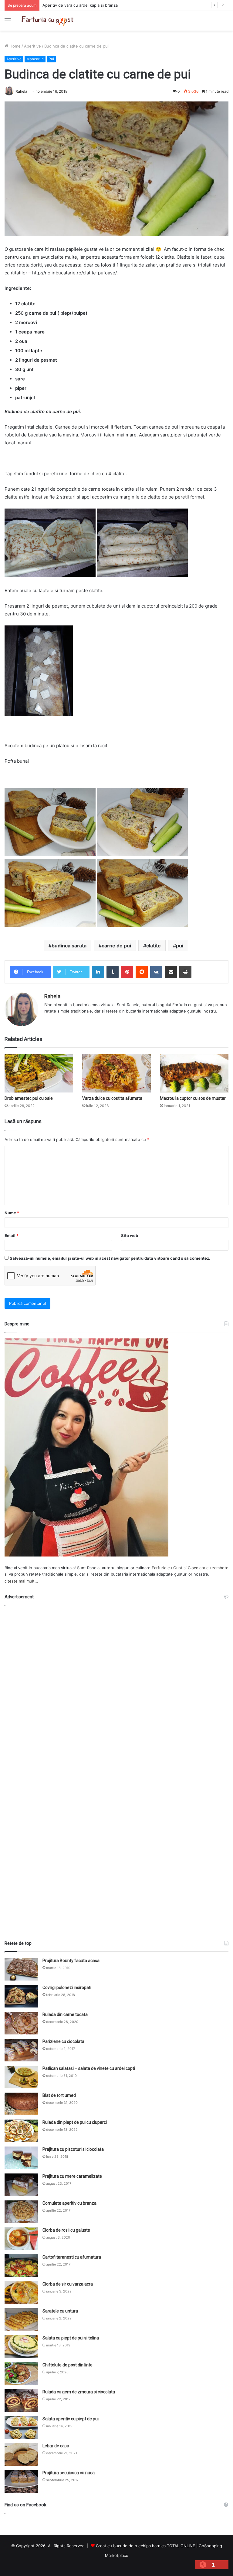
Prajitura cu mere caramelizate (72, 2176)
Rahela (21, 91)
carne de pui (116, 946)
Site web (130, 1235)
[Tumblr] (113, 972)
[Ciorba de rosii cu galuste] (21, 2239)
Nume (12, 1213)
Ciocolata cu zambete (208, 1568)
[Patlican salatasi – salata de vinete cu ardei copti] (21, 2077)
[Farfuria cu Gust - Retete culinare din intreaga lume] (49, 21)
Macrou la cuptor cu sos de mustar (193, 1098)
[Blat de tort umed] (21, 2104)
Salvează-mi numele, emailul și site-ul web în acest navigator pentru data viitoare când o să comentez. (110, 1258)
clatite (154, 946)
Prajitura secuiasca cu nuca (69, 2473)
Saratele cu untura (60, 2311)
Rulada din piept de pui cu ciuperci (75, 2122)
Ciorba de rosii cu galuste (66, 2230)
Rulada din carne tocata (65, 2014)
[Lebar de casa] (21, 2454)
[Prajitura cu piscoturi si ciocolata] (21, 2158)
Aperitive (32, 46)
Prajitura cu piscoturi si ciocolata (73, 2149)
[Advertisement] (116, 1770)
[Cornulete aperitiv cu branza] (21, 2212)
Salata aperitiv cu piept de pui (71, 2419)
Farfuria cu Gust (167, 1568)
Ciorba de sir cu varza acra (68, 2284)
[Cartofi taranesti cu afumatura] (21, 2266)
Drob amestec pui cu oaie (29, 1098)
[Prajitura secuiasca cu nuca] (21, 2481)
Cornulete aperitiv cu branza (69, 2203)
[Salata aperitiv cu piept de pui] (21, 2427)
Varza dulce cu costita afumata (112, 1098)
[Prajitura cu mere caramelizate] (21, 2185)
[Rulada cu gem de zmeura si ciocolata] (21, 2400)
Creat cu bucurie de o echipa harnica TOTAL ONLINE (145, 2546)
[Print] (185, 972)
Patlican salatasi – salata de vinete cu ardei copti (89, 2068)
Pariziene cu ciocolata (63, 2041)
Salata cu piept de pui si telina (71, 2338)
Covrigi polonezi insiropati (67, 1988)
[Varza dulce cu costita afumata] (116, 1073)
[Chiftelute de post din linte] (21, 2374)
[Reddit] (142, 972)
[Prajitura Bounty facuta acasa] (21, 1969)
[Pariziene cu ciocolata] (21, 2050)
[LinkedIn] (98, 972)
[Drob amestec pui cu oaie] (39, 1073)
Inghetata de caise (60, 5)
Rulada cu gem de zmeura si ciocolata (79, 2392)
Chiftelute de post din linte (68, 2365)
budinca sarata (69, 946)
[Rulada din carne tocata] (21, 2023)
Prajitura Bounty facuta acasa (71, 1961)
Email (12, 1235)
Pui (51, 59)
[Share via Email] (171, 972)
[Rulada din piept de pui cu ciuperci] (21, 2131)
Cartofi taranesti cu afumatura (72, 2257)
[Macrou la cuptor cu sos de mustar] (194, 1073)
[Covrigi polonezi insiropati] (21, 1996)
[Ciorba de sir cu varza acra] (21, 2293)
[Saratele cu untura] (21, 2320)
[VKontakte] (156, 972)
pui (180, 946)
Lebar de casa (56, 2446)
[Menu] (8, 23)
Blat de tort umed (59, 2095)
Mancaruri (35, 59)
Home (14, 46)
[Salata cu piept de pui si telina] (21, 2347)
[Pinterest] (127, 972)
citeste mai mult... (21, 1581)
